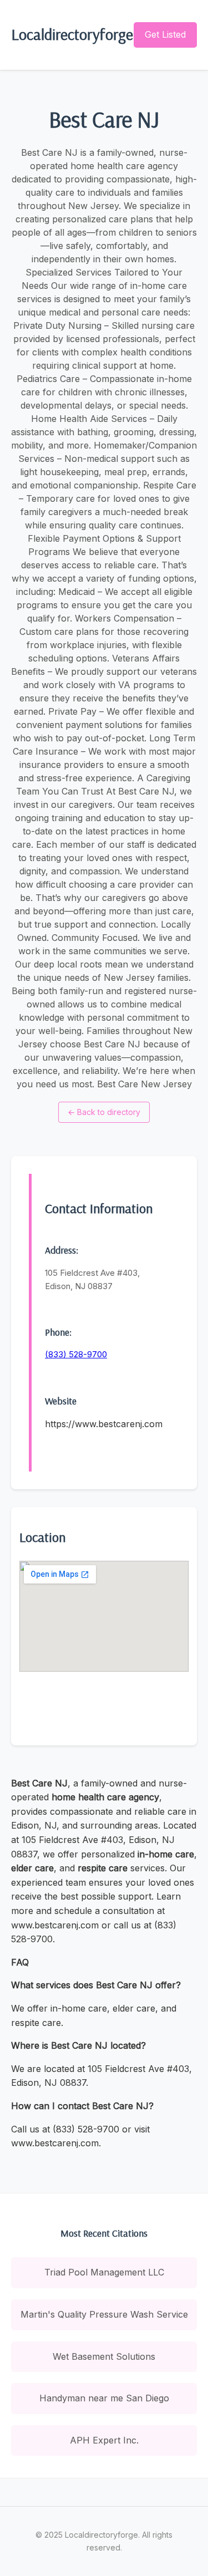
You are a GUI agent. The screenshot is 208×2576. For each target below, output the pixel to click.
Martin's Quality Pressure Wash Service (104, 2314)
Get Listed (165, 34)
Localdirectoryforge (72, 34)
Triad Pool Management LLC (104, 2272)
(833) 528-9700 (76, 1354)
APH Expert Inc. (104, 2440)
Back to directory (104, 1112)
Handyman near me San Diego (104, 2398)
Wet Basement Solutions (104, 2356)
